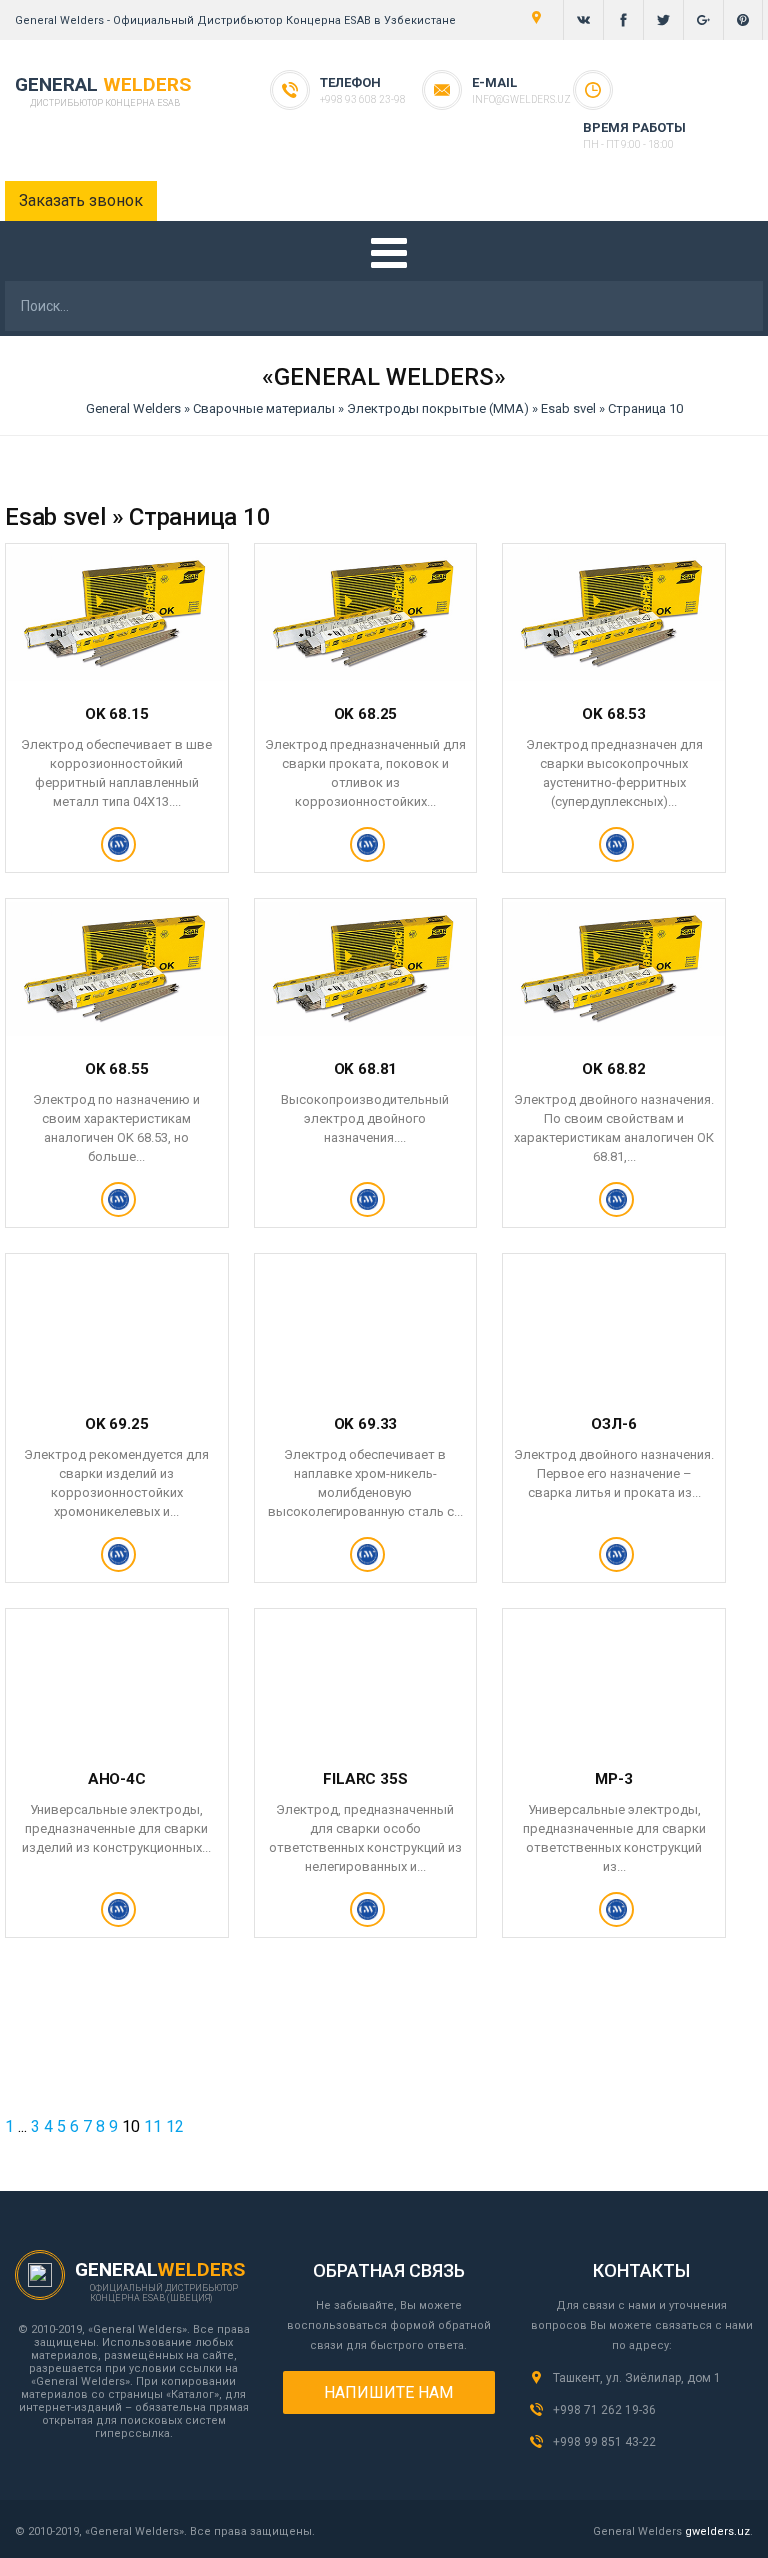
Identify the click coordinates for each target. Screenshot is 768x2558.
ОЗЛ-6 (613, 1424)
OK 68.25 (366, 714)
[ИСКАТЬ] (741, 310)
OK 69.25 (117, 1424)
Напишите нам (388, 2392)
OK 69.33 (366, 1424)
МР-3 (613, 1779)
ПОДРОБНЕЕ (116, 852)
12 (175, 2126)
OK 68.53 (614, 714)
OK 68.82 (614, 1069)
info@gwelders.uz (521, 99)
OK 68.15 (117, 714)
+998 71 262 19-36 (604, 2410)
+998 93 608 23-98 (363, 99)
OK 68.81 (366, 1069)
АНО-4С (117, 1779)
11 (153, 2126)
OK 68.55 (117, 1069)
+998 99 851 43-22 (604, 2442)
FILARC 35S (365, 1779)
